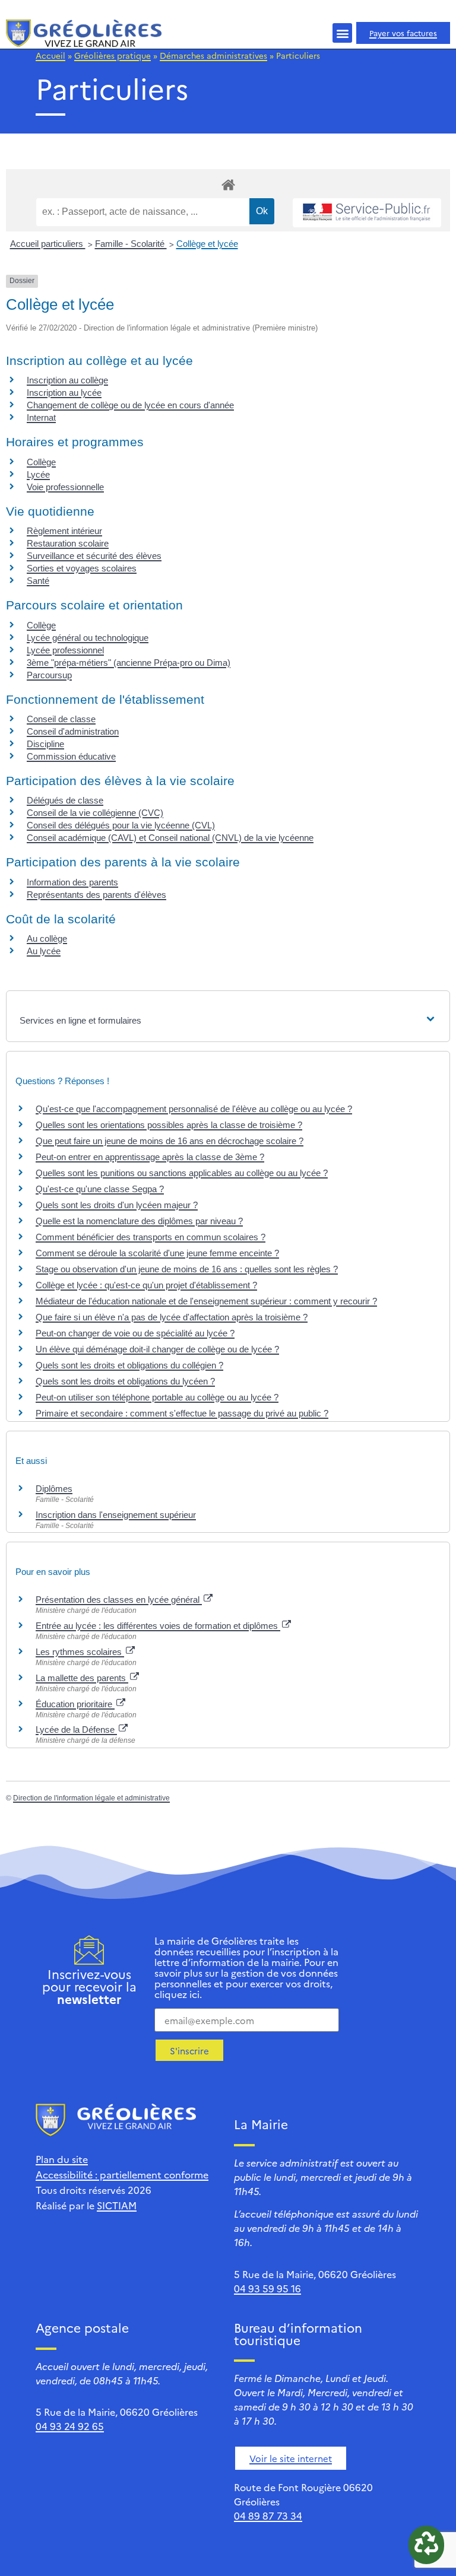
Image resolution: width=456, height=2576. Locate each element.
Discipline (45, 744)
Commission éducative (71, 756)
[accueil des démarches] (228, 184)
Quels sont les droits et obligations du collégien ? (129, 1365)
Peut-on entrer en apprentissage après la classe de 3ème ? (150, 1157)
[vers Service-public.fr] (367, 213)
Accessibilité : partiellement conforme (122, 2174)
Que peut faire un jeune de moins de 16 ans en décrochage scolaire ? (170, 1141)
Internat (41, 417)
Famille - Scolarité (131, 244)
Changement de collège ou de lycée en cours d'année (130, 405)
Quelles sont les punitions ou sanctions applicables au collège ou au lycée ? (182, 1173)
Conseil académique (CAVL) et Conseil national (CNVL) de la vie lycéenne (170, 838)
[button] (342, 33)
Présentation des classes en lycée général (119, 1600)
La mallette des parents (82, 1678)
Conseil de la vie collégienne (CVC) (95, 813)
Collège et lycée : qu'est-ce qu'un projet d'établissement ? (146, 1285)
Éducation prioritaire (75, 1704)
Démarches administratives (213, 55)
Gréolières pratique (113, 55)
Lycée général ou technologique (88, 638)
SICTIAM (117, 2205)
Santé (38, 581)
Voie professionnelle (65, 487)
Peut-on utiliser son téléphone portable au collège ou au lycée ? (157, 1397)
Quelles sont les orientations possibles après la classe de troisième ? (169, 1125)
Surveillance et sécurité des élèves (94, 556)
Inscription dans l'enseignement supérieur (116, 1515)
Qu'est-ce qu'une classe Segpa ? (100, 1189)
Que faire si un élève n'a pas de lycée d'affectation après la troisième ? (172, 1317)
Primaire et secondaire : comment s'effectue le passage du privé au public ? (182, 1413)
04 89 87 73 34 (268, 2515)
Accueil (50, 55)
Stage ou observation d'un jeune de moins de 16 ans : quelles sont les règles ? (187, 1269)
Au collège (47, 938)
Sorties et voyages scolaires (82, 568)
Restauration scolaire (68, 543)
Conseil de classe (61, 719)
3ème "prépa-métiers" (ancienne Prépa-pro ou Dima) (129, 663)
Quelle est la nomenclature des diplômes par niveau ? (139, 1221)
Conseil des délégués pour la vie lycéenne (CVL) (121, 825)
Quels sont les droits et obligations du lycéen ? (125, 1381)
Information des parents (72, 882)
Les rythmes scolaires (80, 1652)
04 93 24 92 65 (70, 2426)
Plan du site (62, 2159)
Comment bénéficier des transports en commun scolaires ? (151, 1237)
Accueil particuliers (48, 244)
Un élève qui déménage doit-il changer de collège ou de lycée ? (157, 1349)
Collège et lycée (207, 244)
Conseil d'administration (73, 731)
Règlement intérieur (64, 531)
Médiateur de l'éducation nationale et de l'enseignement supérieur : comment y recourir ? (206, 1301)
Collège (41, 462)
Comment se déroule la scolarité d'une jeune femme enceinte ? (157, 1253)
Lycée (38, 474)
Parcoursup (49, 675)
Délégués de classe (65, 800)
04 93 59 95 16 (267, 2288)
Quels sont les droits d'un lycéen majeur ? (117, 1205)
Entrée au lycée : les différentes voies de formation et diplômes (158, 1626)
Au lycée (44, 951)
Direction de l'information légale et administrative (91, 1798)
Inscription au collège (67, 380)
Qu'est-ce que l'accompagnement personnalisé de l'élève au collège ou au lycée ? (194, 1109)
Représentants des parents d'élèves (96, 895)
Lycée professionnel (65, 650)
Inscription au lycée (64, 393)
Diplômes (54, 1489)
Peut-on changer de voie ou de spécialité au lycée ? (135, 1333)
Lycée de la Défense (76, 1729)
